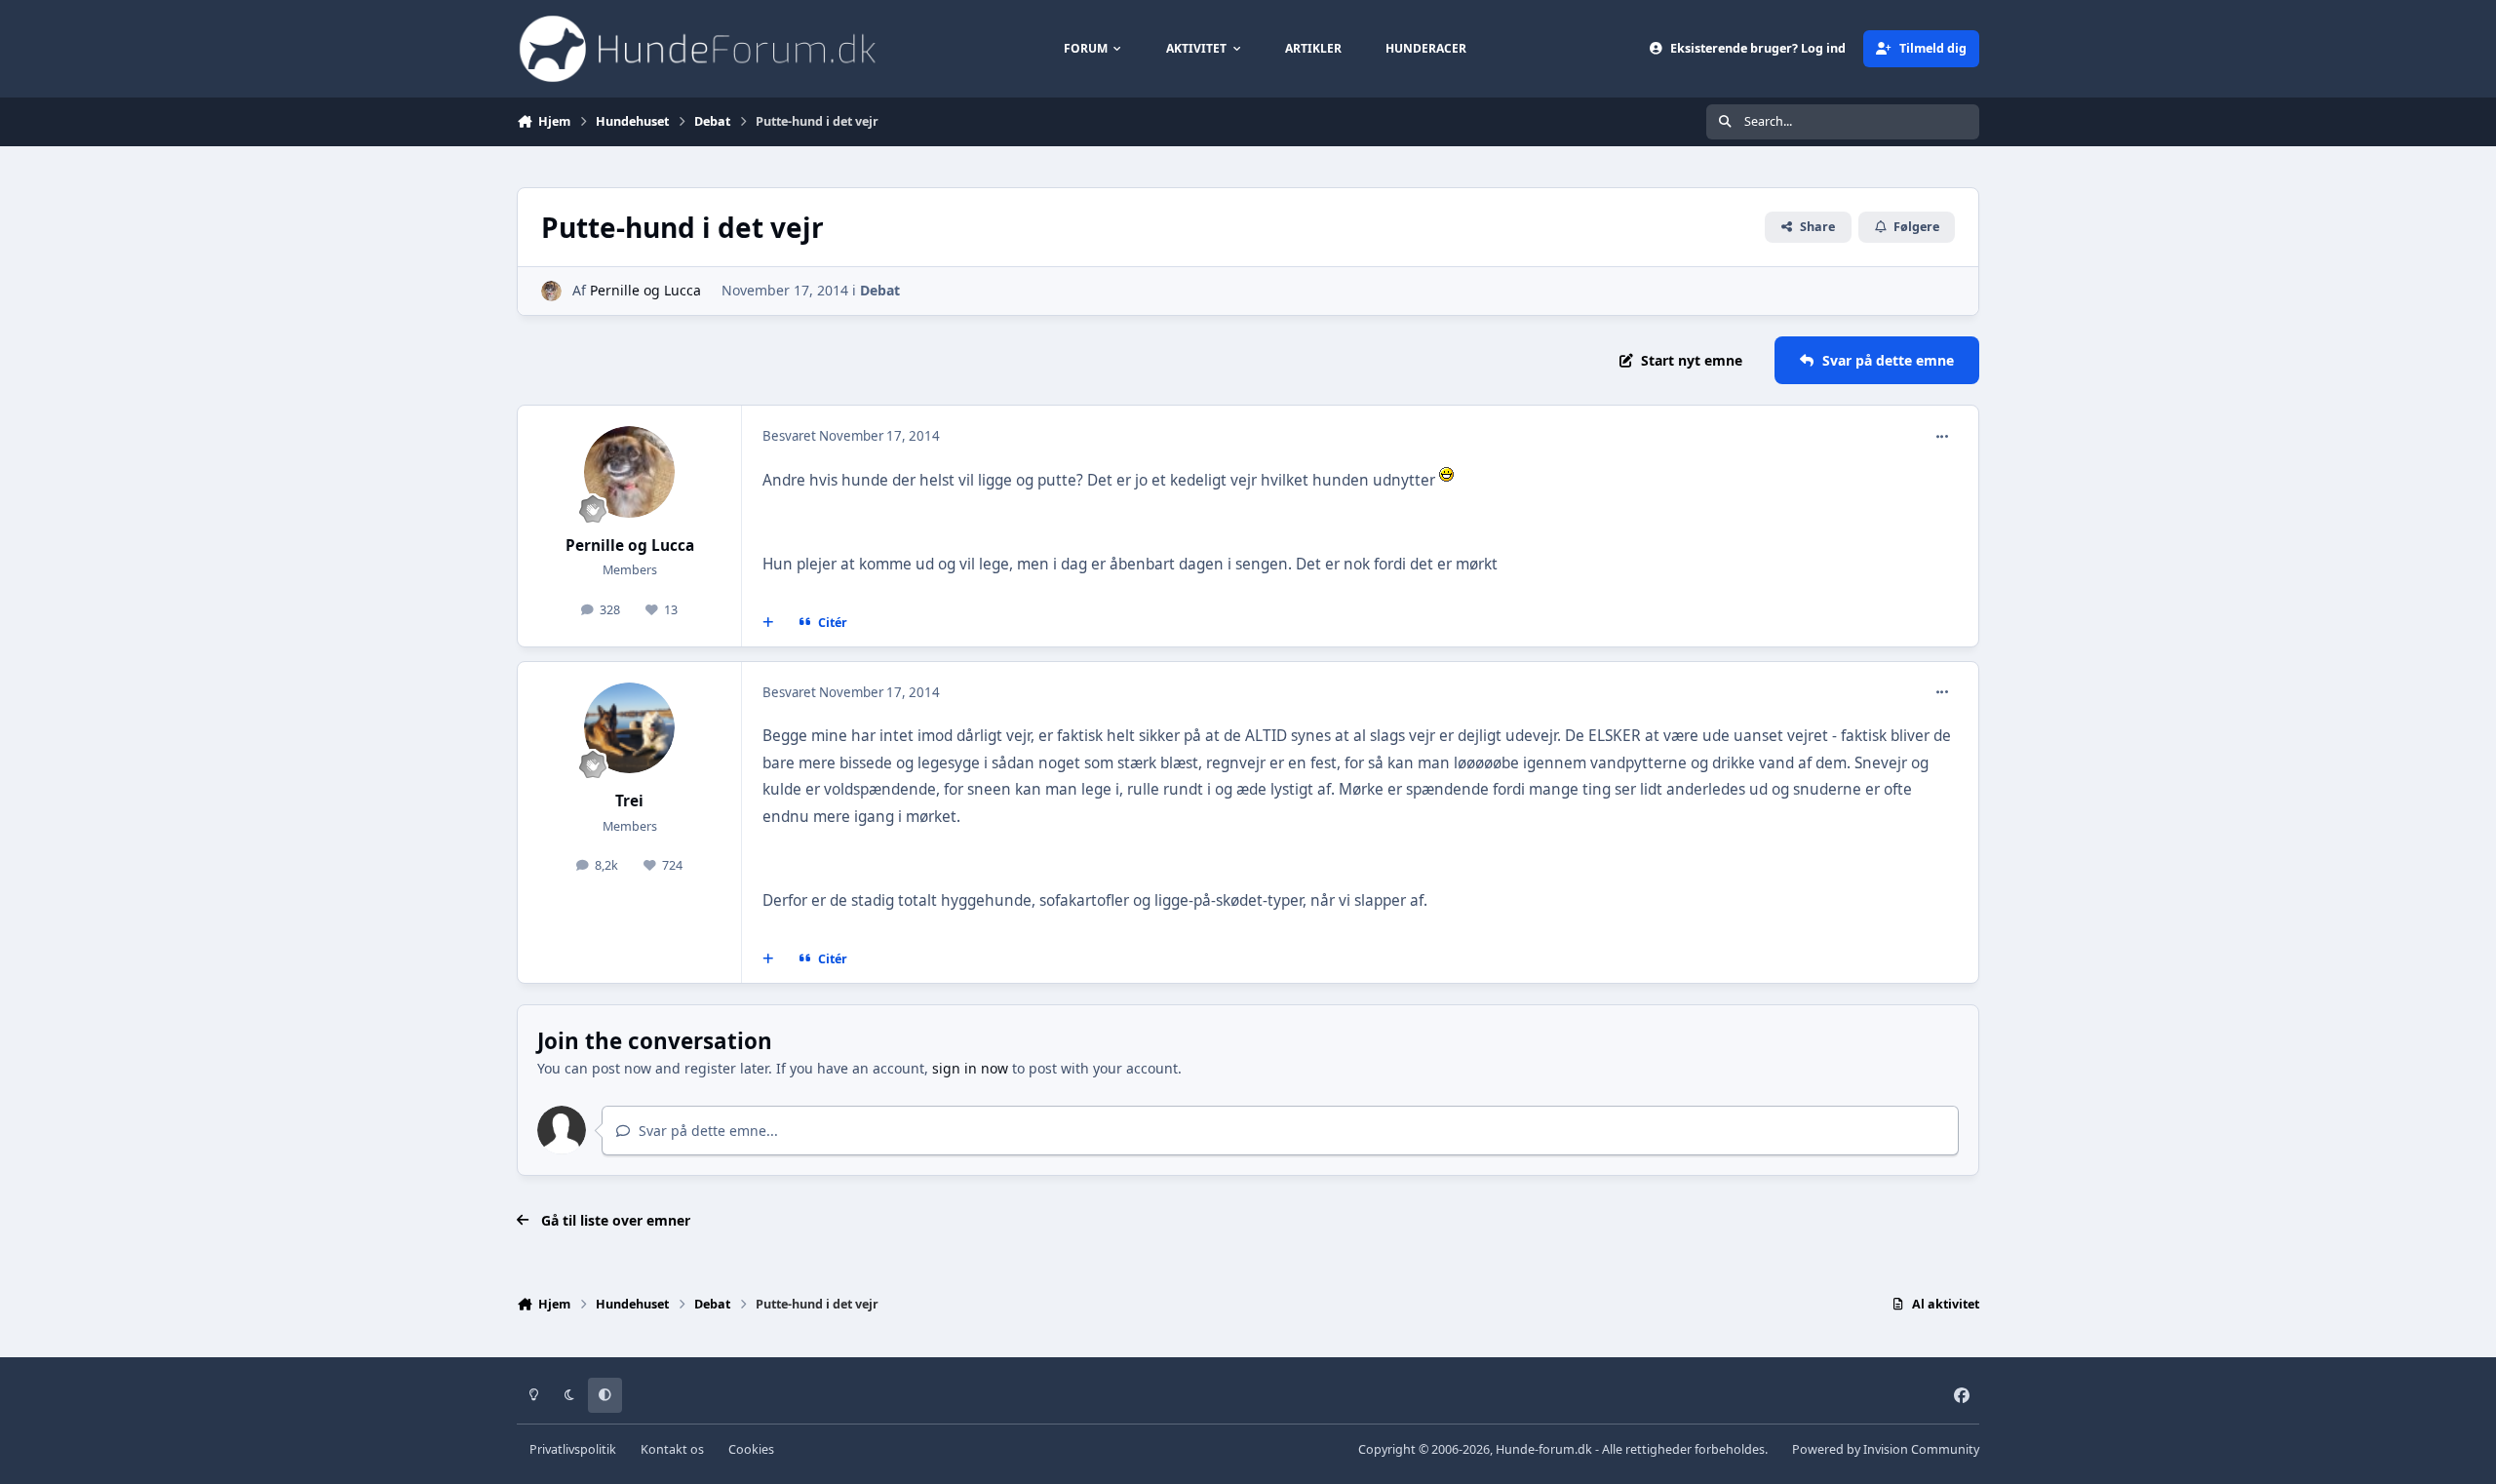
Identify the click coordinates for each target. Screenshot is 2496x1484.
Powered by (1886, 1449)
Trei (629, 801)
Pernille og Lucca (645, 290)
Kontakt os (672, 1449)
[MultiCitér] (768, 622)
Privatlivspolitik (573, 1449)
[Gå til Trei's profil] (630, 728)
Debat (880, 290)
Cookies (751, 1449)
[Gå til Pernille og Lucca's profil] (551, 291)
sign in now (970, 1068)
